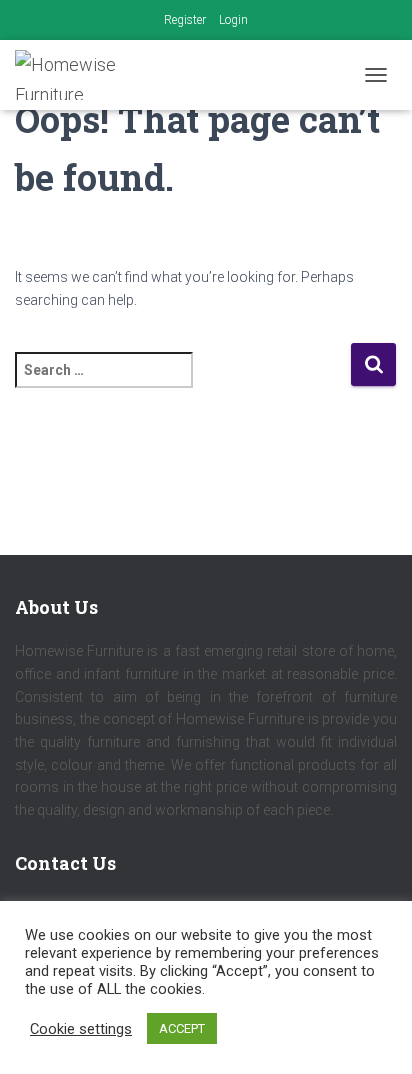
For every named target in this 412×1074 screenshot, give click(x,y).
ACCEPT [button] (182, 1028)
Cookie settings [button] (81, 1029)
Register (185, 20)
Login (233, 20)
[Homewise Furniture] (86, 75)
